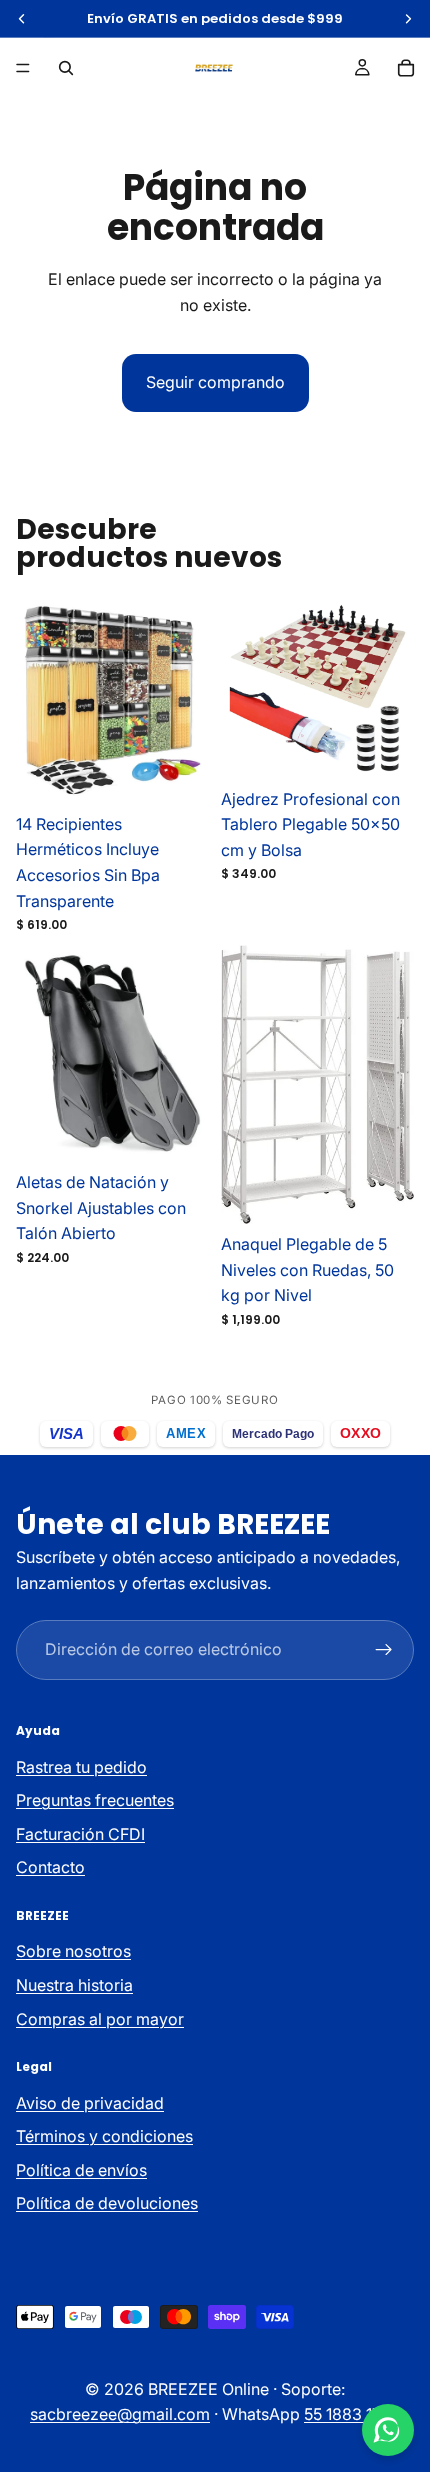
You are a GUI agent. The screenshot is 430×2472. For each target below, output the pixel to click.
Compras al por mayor (100, 2018)
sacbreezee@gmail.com (120, 2414)
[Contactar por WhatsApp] (388, 2430)
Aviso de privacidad (90, 2102)
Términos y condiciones (104, 2136)
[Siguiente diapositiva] (161, 700)
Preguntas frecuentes (95, 1800)
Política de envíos (81, 2170)
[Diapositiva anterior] (64, 700)
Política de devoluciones (107, 2203)
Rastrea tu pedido (81, 1767)
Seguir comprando (215, 382)
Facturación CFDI (80, 1834)
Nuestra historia (74, 1985)
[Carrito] (406, 68)
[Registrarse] (384, 1650)
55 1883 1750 (352, 2414)
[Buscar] (66, 68)
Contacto (50, 1867)
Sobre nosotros (73, 1951)
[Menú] (23, 68)
